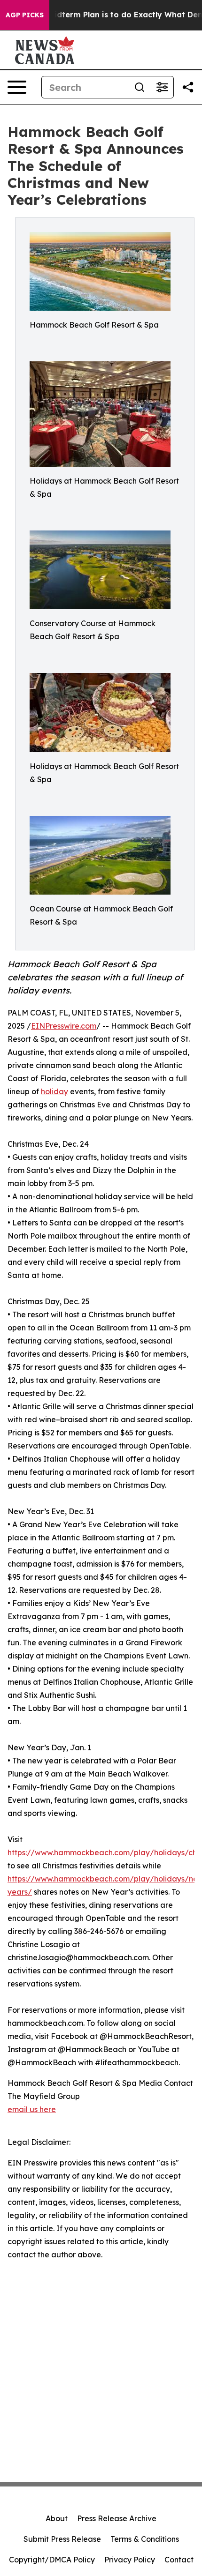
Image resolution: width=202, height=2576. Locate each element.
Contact (179, 2560)
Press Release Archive (117, 2518)
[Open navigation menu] (17, 87)
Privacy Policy (130, 2560)
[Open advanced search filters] (162, 87)
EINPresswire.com (64, 1026)
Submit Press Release (62, 2539)
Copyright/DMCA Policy (52, 2560)
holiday (54, 1091)
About (57, 2518)
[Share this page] (188, 87)
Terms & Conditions (145, 2539)
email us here (32, 2109)
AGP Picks (25, 15)
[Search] (140, 87)
